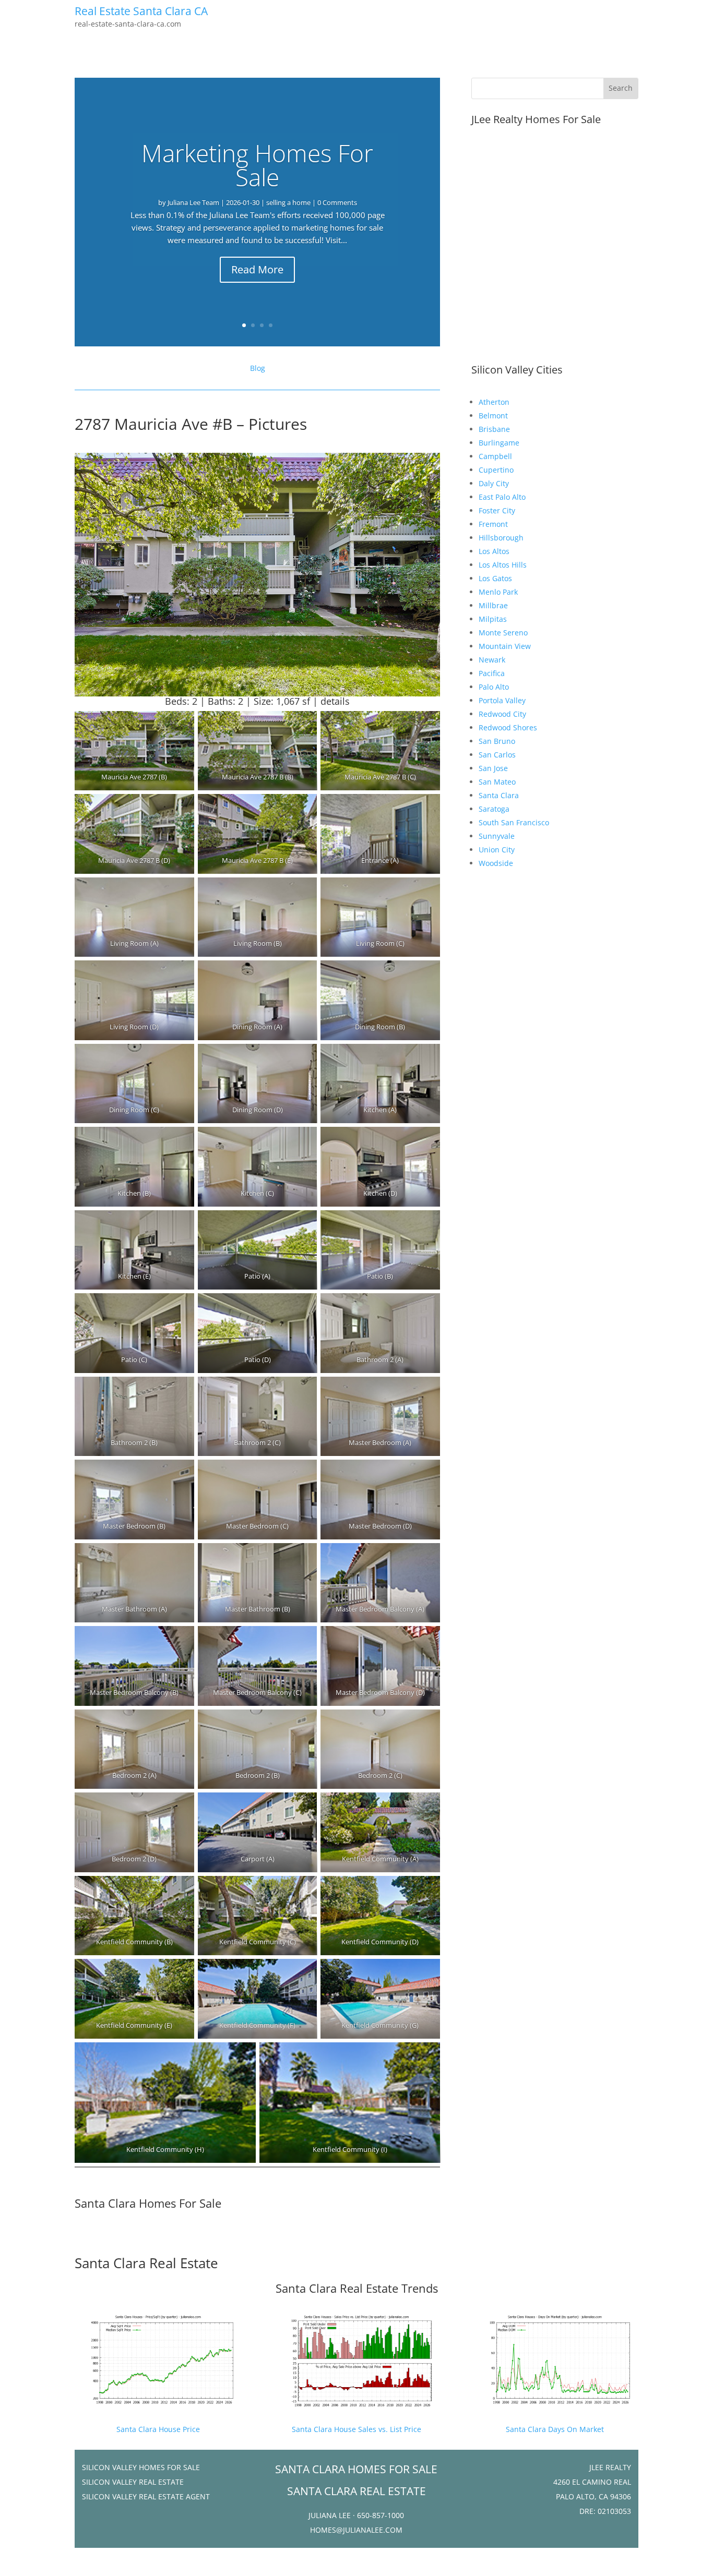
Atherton (494, 402)
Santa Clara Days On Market (555, 2429)
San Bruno (497, 741)
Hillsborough (501, 538)
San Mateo (497, 782)
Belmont (493, 416)
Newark (492, 660)
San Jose (493, 768)
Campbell (495, 456)
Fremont (493, 524)
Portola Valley (502, 700)
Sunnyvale (497, 836)
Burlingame (499, 443)
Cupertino (496, 470)
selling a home (288, 202)
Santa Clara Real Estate (146, 2263)
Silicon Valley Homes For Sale (141, 2467)
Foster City (497, 510)
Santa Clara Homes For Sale (148, 2203)
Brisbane (494, 429)
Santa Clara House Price (158, 2429)
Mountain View (505, 646)
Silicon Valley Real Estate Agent (146, 2496)
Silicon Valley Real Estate (133, 2482)
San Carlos (497, 755)
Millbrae (493, 605)
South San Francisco (514, 822)
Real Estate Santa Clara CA (141, 11)
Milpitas (493, 619)
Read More (257, 269)
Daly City (494, 483)
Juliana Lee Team (193, 202)
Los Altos (494, 551)
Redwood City (502, 714)
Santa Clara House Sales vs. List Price (356, 2429)
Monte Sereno (503, 633)
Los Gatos (495, 578)
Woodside (496, 863)
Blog (258, 368)
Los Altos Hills (503, 565)
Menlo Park (498, 592)
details (335, 701)
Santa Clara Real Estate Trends (357, 2288)
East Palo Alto (502, 497)
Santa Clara (499, 795)
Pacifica (492, 673)
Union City (497, 850)
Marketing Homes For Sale (257, 165)
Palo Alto (494, 687)
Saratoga (494, 809)
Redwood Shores (508, 727)
